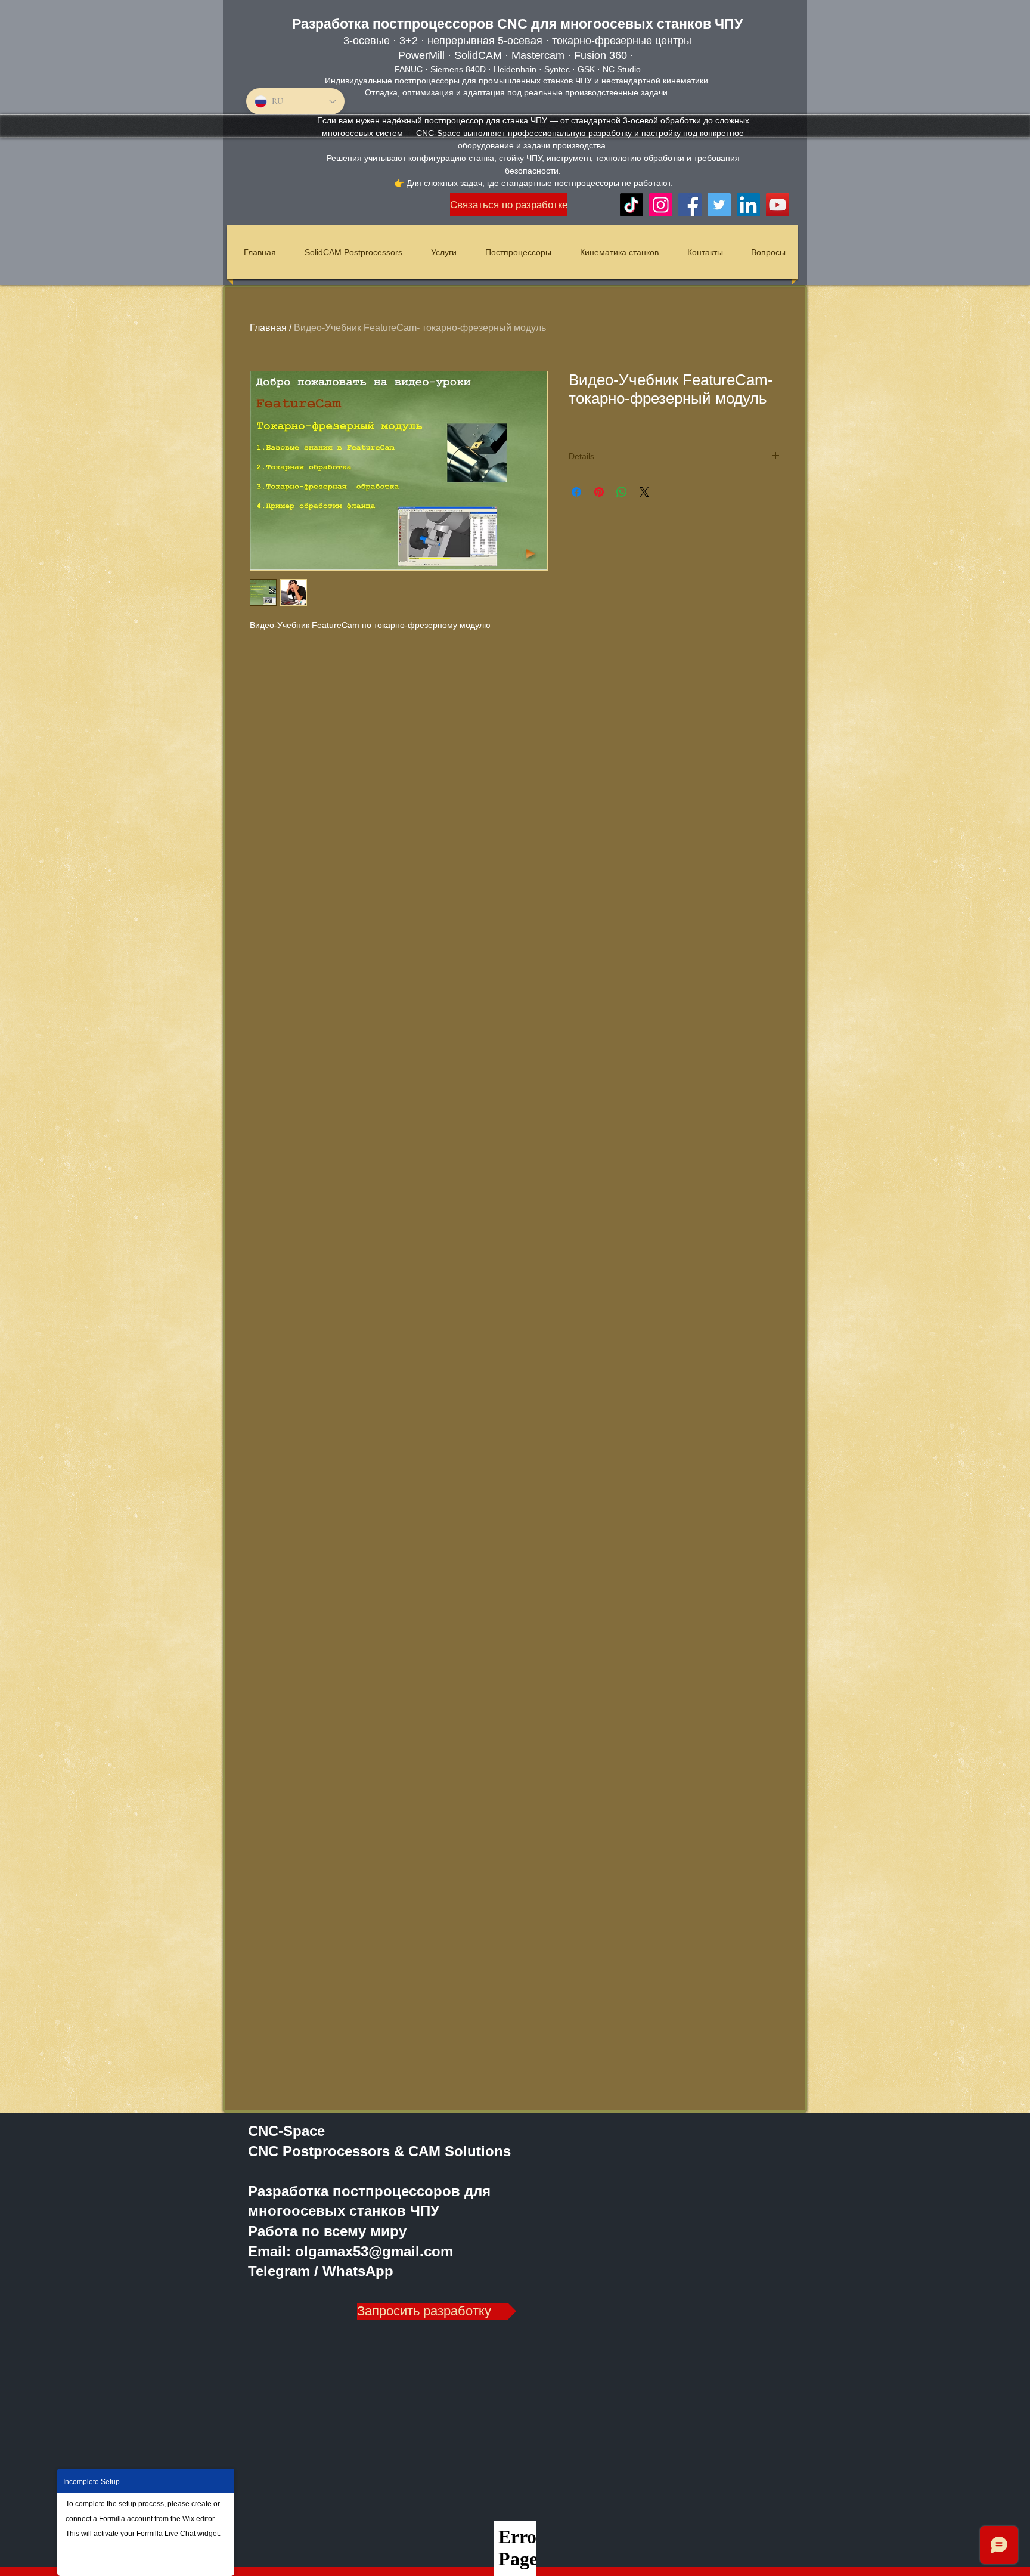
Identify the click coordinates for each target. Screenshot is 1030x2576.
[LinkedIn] (748, 205)
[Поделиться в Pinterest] (599, 492)
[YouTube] (778, 205)
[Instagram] (661, 205)
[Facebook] (690, 205)
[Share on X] (644, 492)
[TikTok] (632, 205)
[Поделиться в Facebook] (576, 492)
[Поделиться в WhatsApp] (622, 492)
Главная (268, 328)
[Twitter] (719, 205)
